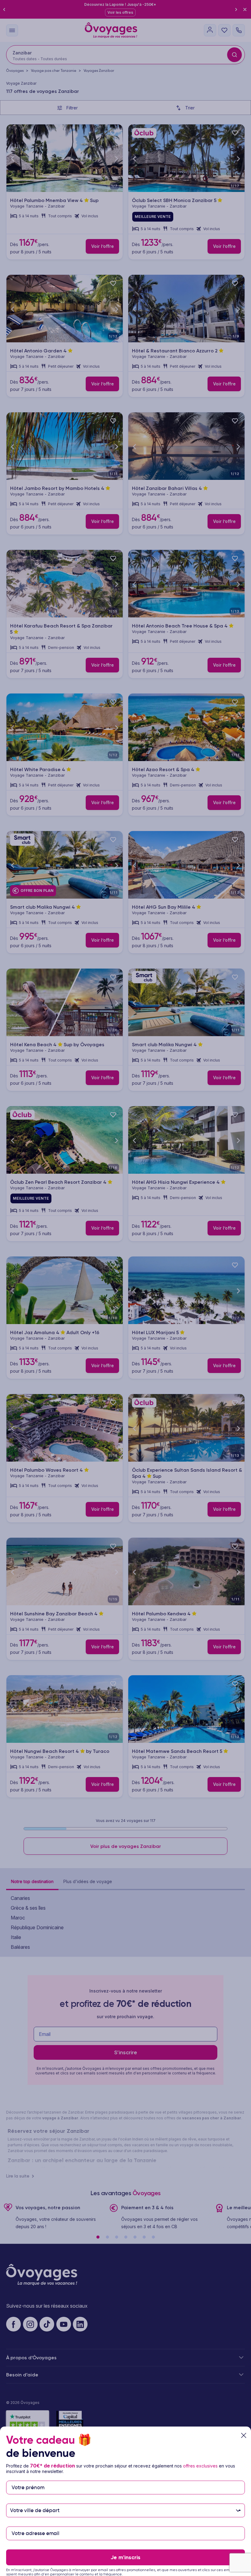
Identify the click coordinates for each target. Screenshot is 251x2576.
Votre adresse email (35, 2524)
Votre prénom (28, 2478)
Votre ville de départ (36, 2501)
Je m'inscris (125, 2557)
